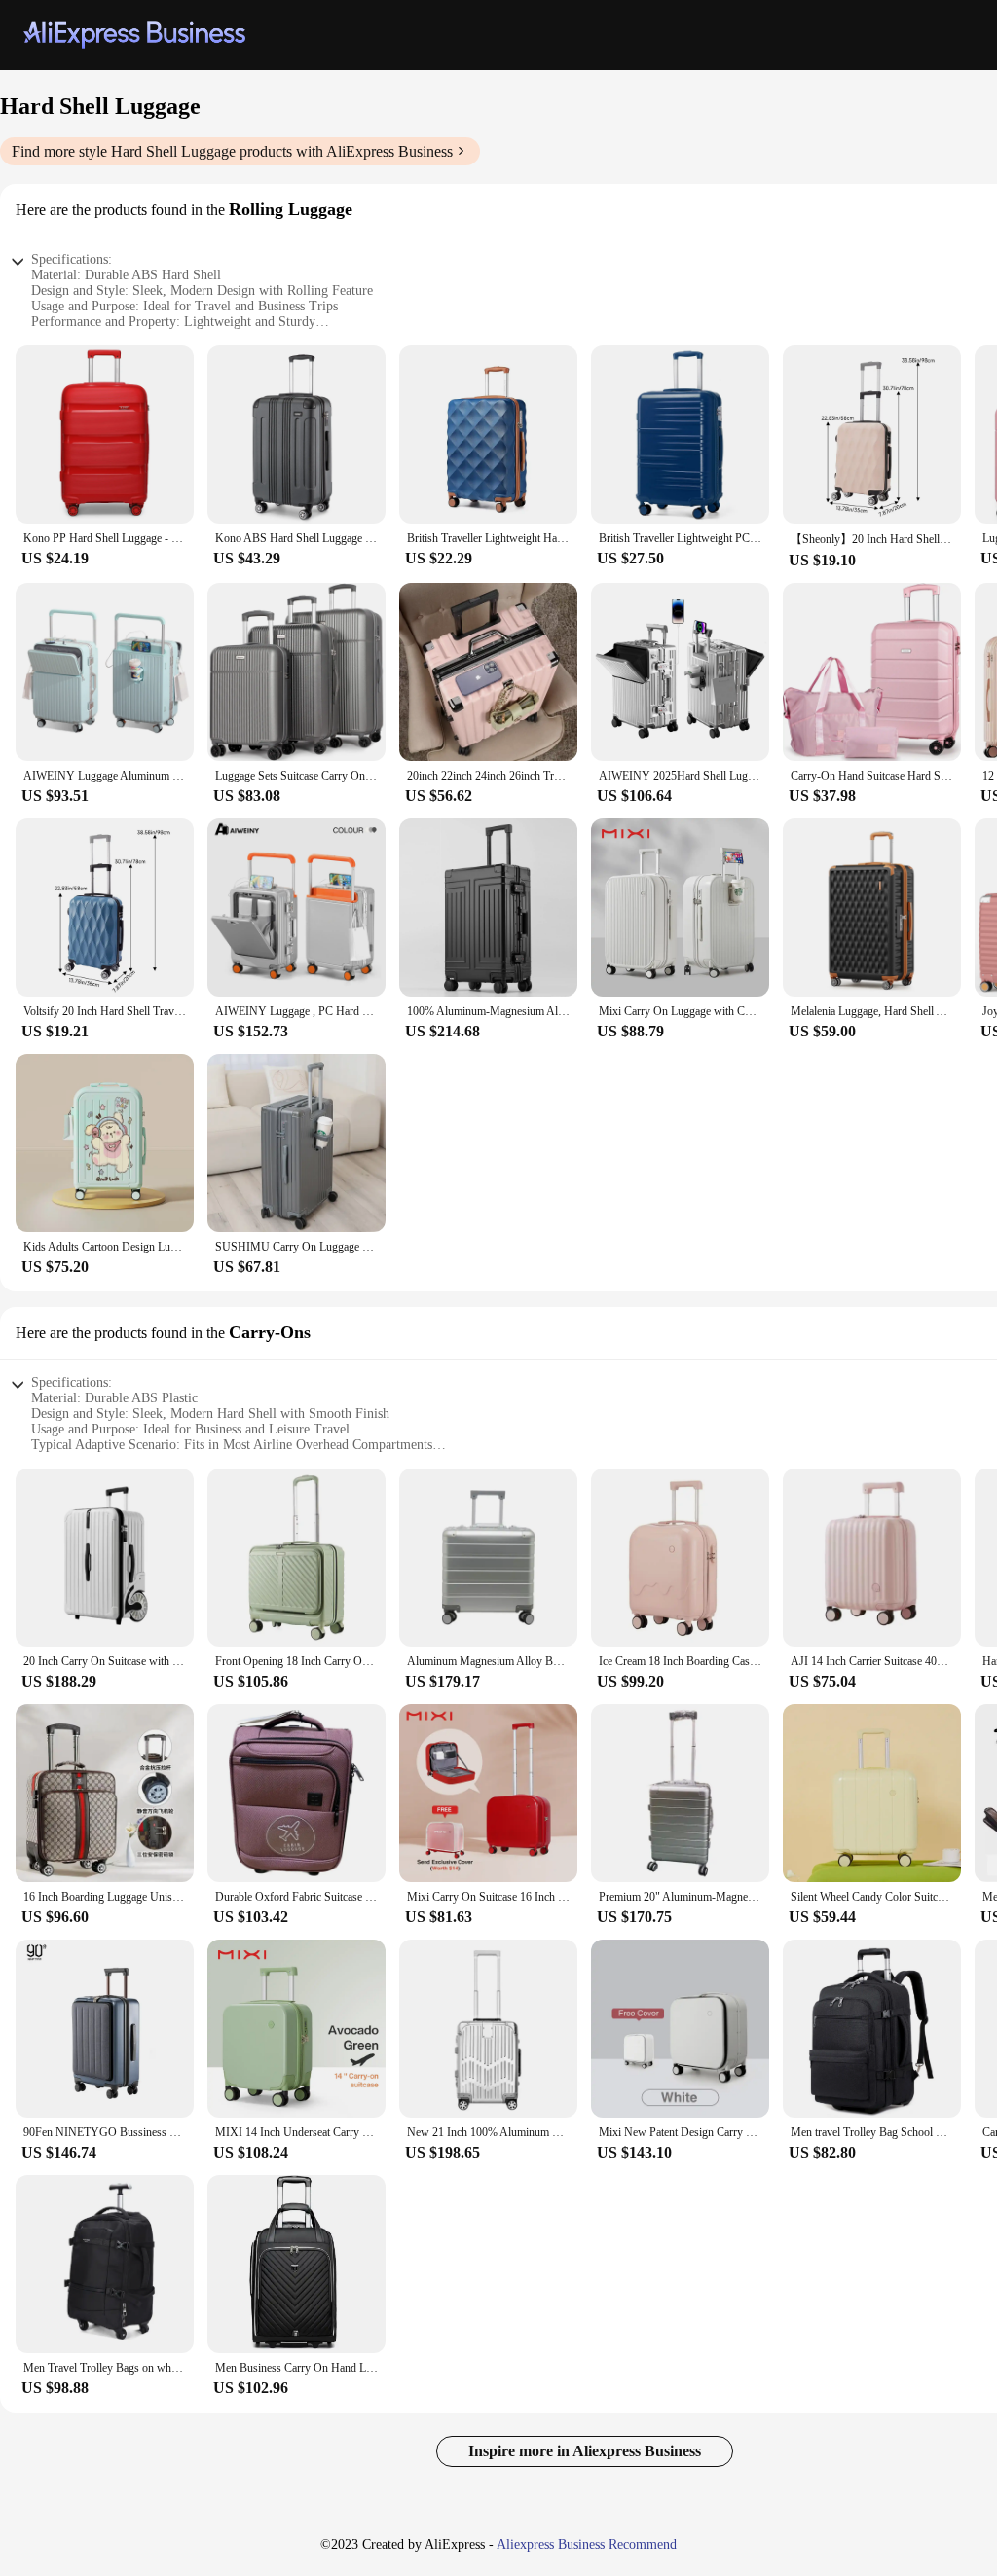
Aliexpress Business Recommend (587, 2544)
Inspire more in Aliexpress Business (585, 2451)
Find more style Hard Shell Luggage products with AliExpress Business (232, 151)
